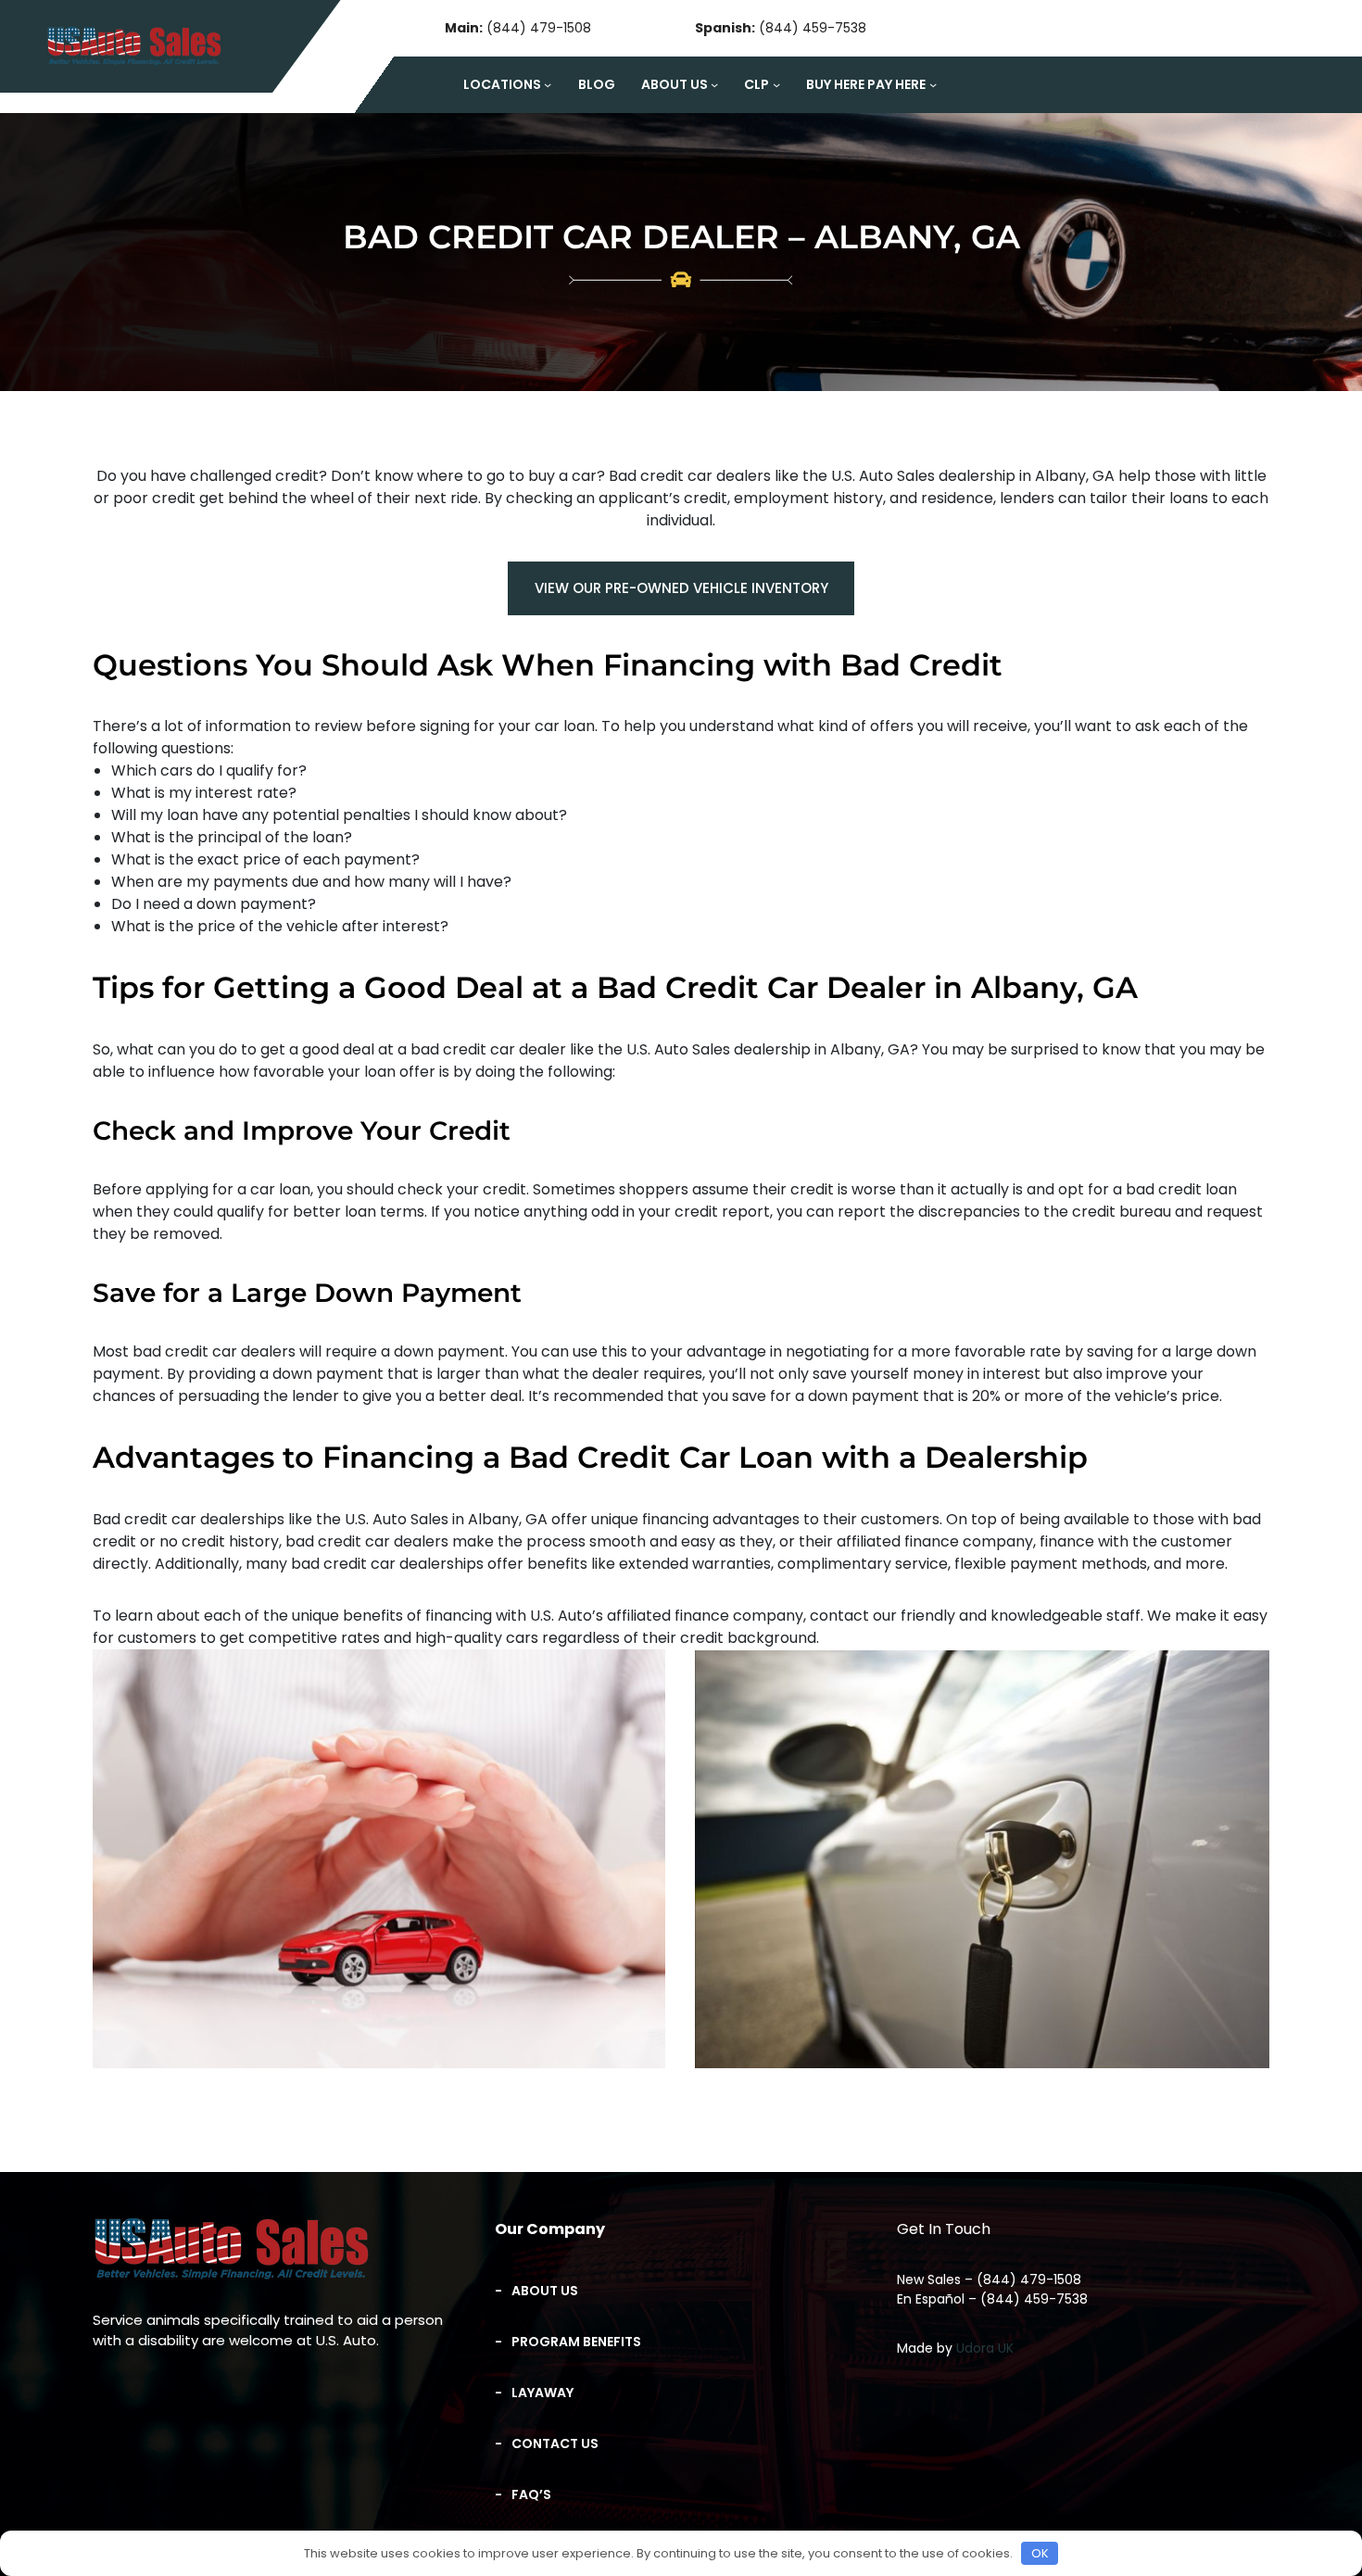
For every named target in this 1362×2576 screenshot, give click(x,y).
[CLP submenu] (776, 84)
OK (1040, 2553)
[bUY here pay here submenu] (933, 84)
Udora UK (985, 2348)
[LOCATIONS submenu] (548, 84)
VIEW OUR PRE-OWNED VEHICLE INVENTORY (681, 588)
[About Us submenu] (714, 84)
